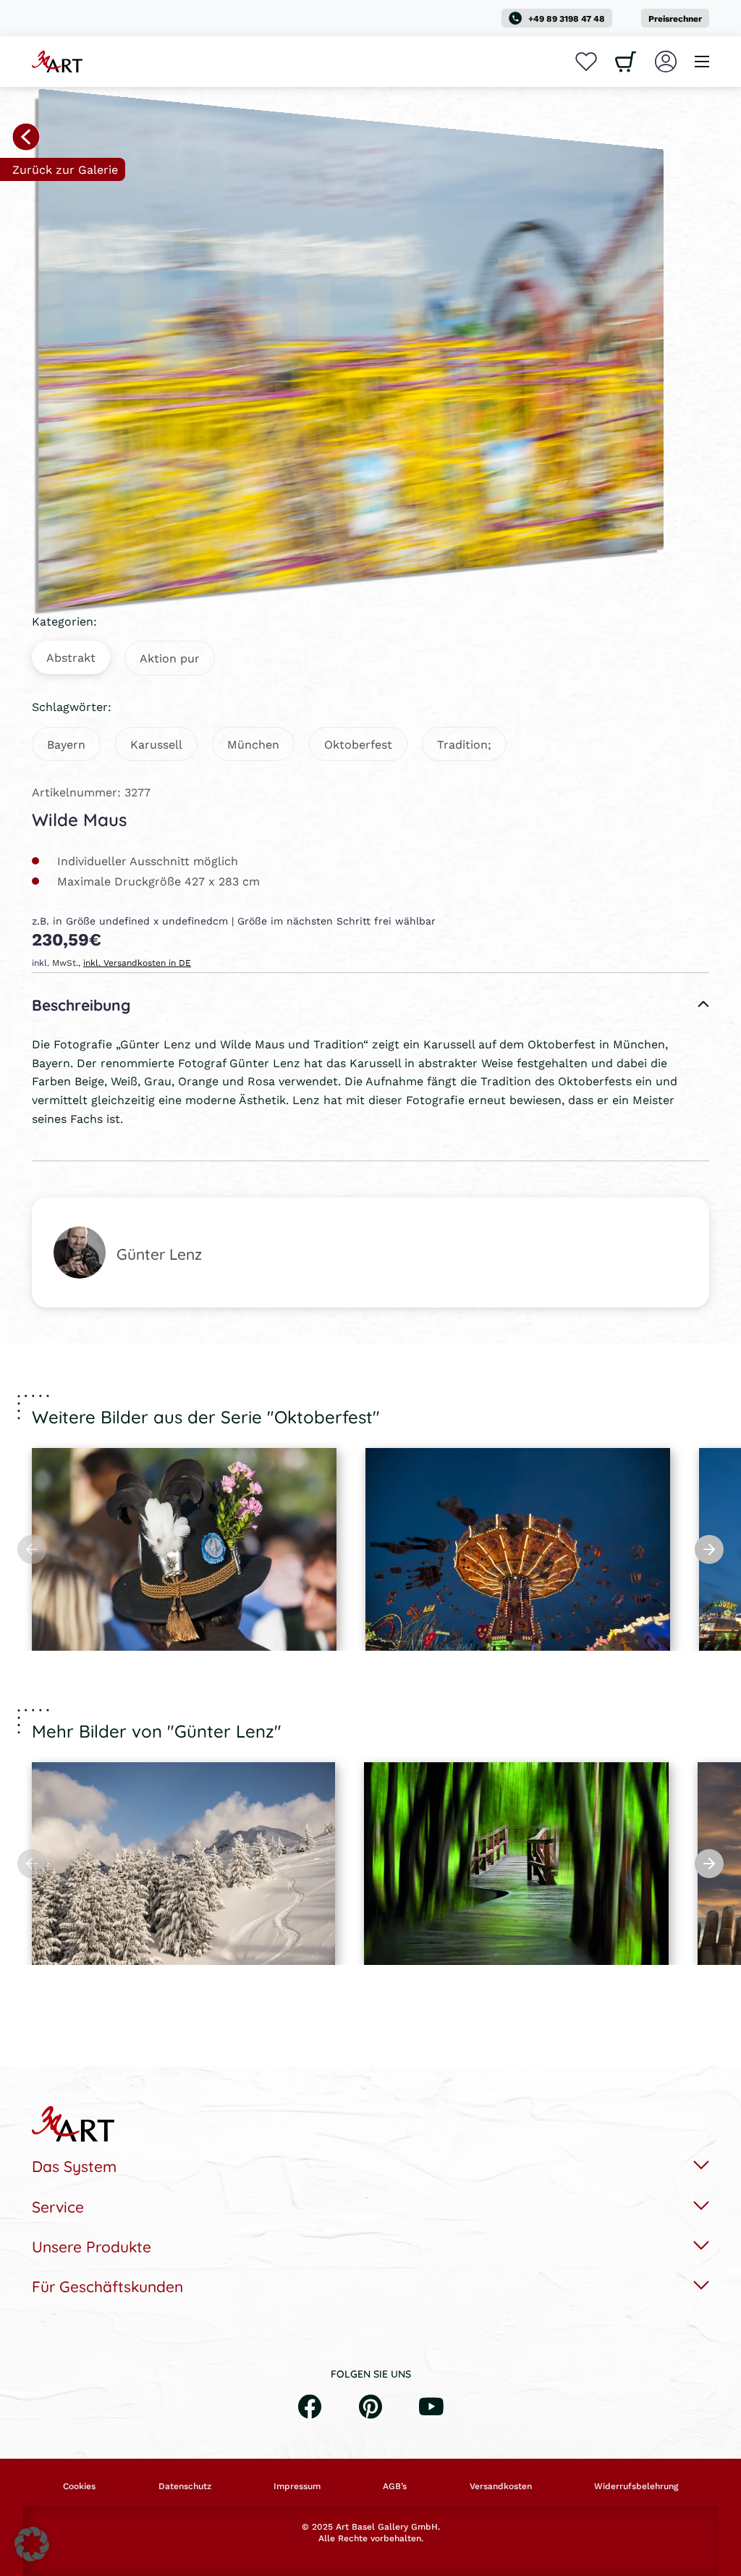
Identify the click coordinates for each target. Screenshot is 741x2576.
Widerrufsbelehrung (636, 2486)
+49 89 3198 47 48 (567, 18)
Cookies (79, 2486)
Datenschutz (185, 2486)
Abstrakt (71, 657)
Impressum (297, 2486)
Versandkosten (501, 2486)
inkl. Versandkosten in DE (137, 963)
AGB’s (395, 2486)
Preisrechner (675, 18)
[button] (32, 2544)
